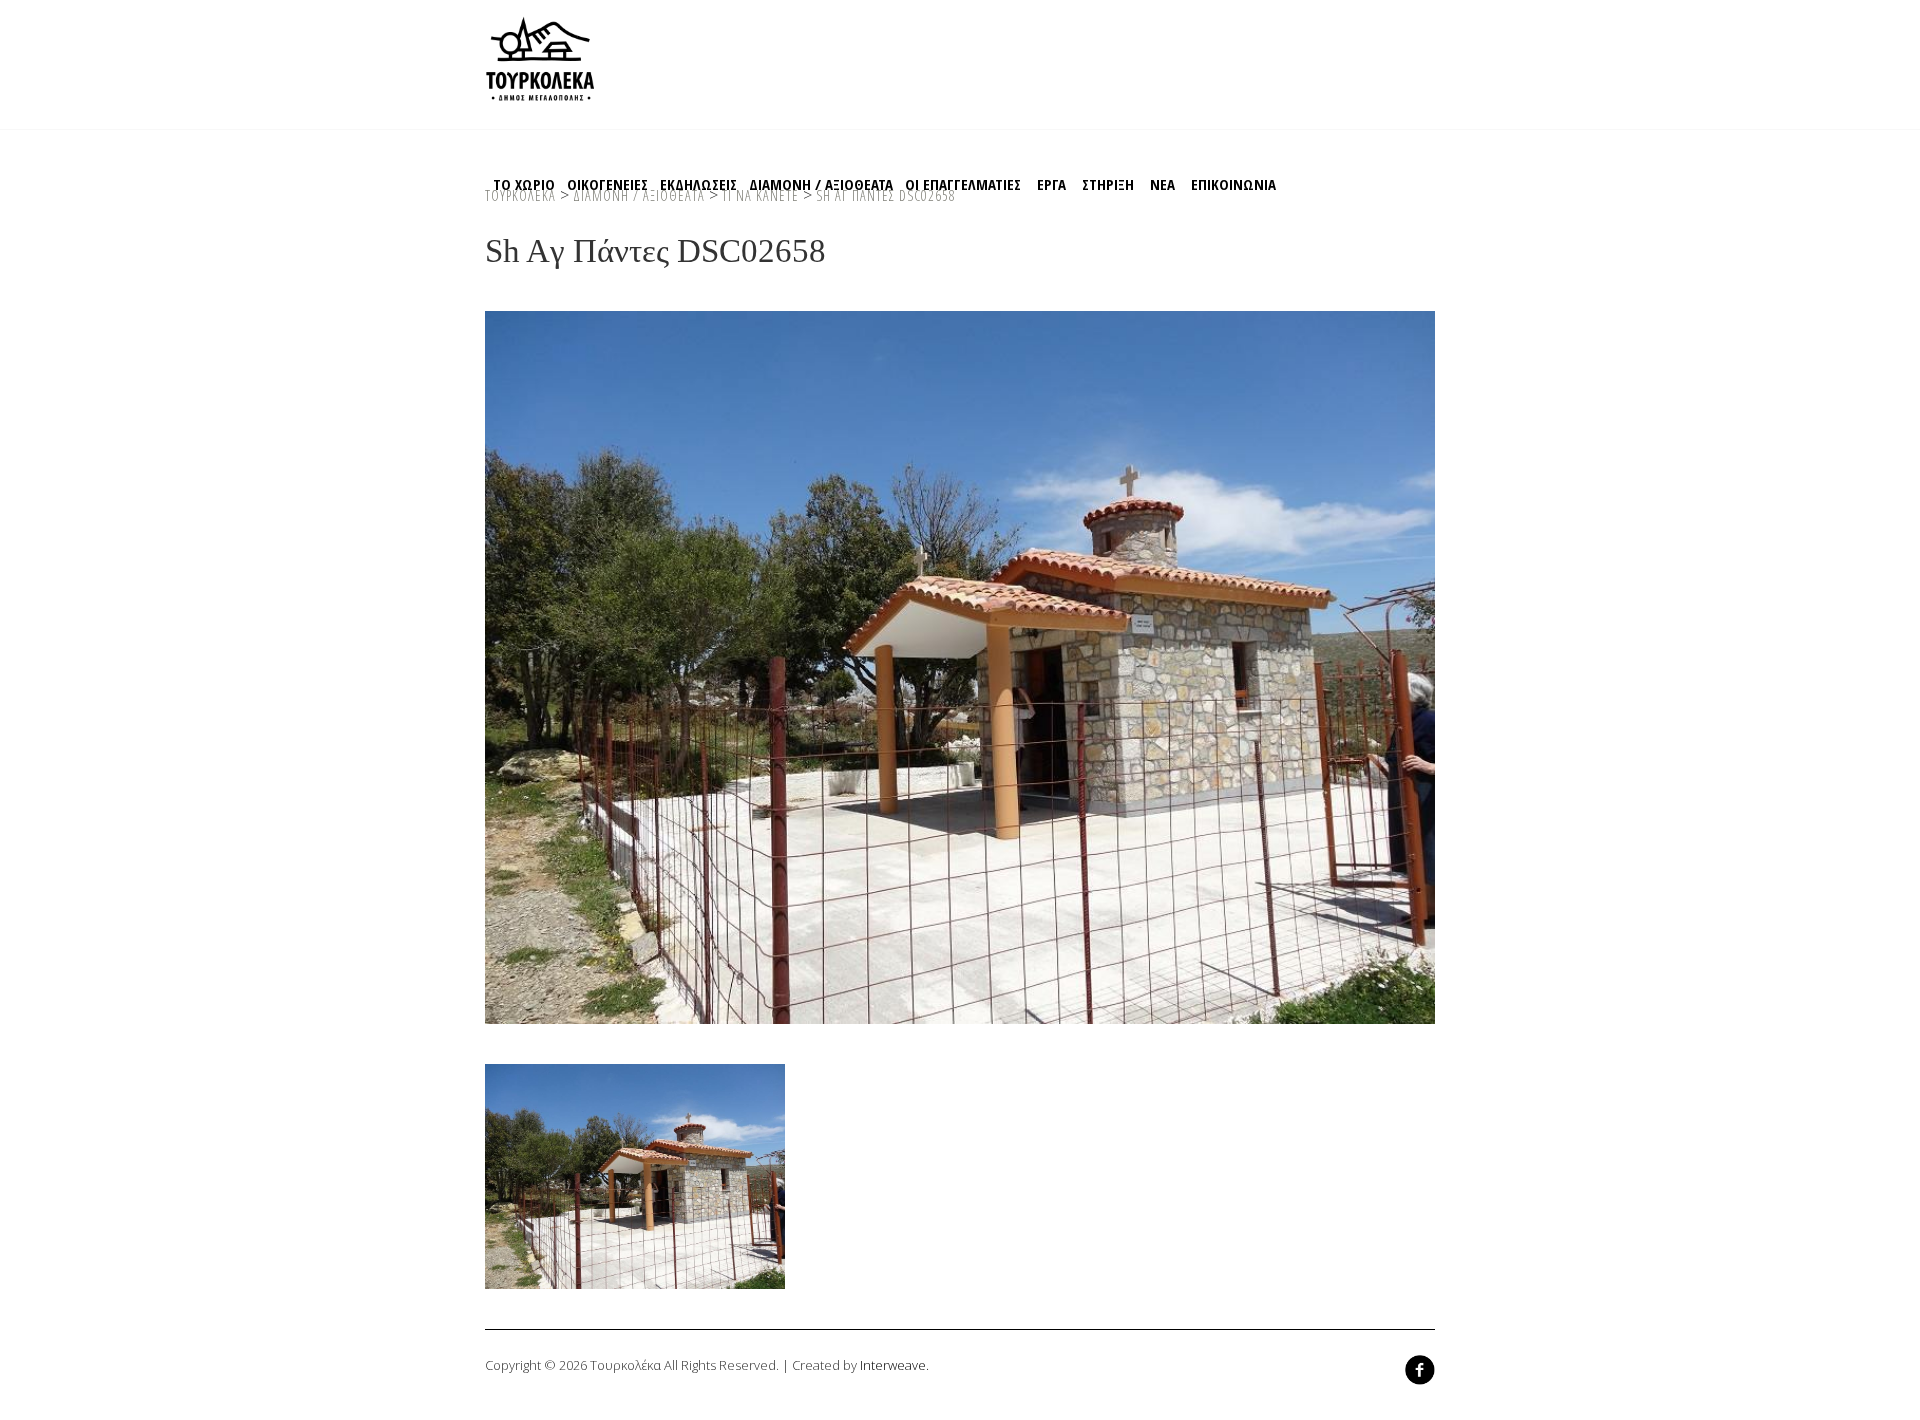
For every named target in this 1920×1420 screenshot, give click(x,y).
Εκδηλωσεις (698, 184)
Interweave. (894, 1365)
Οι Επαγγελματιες (963, 184)
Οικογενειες (607, 184)
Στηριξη (1108, 184)
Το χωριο (524, 184)
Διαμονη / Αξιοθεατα (821, 184)
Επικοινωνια (1233, 184)
